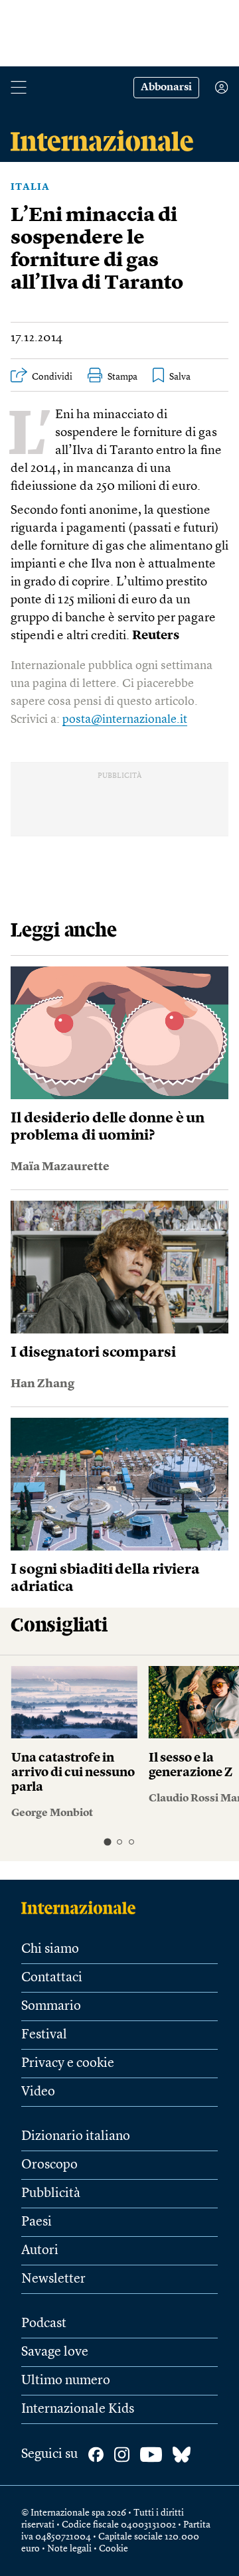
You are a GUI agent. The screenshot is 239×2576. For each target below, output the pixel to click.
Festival (44, 2035)
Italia (30, 187)
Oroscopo (49, 2165)
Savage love (55, 2352)
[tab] (107, 1842)
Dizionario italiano (76, 2137)
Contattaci (52, 1978)
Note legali (69, 2549)
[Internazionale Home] (83, 1908)
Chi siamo (50, 1949)
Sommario (51, 2007)
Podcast (44, 2324)
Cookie (114, 2549)
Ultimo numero (66, 2381)
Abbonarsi (166, 88)
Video (38, 2092)
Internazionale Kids (78, 2409)
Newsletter (53, 2279)
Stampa (122, 377)
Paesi (37, 2222)
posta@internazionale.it (125, 720)
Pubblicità (51, 2194)
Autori (40, 2251)
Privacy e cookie (68, 2064)
